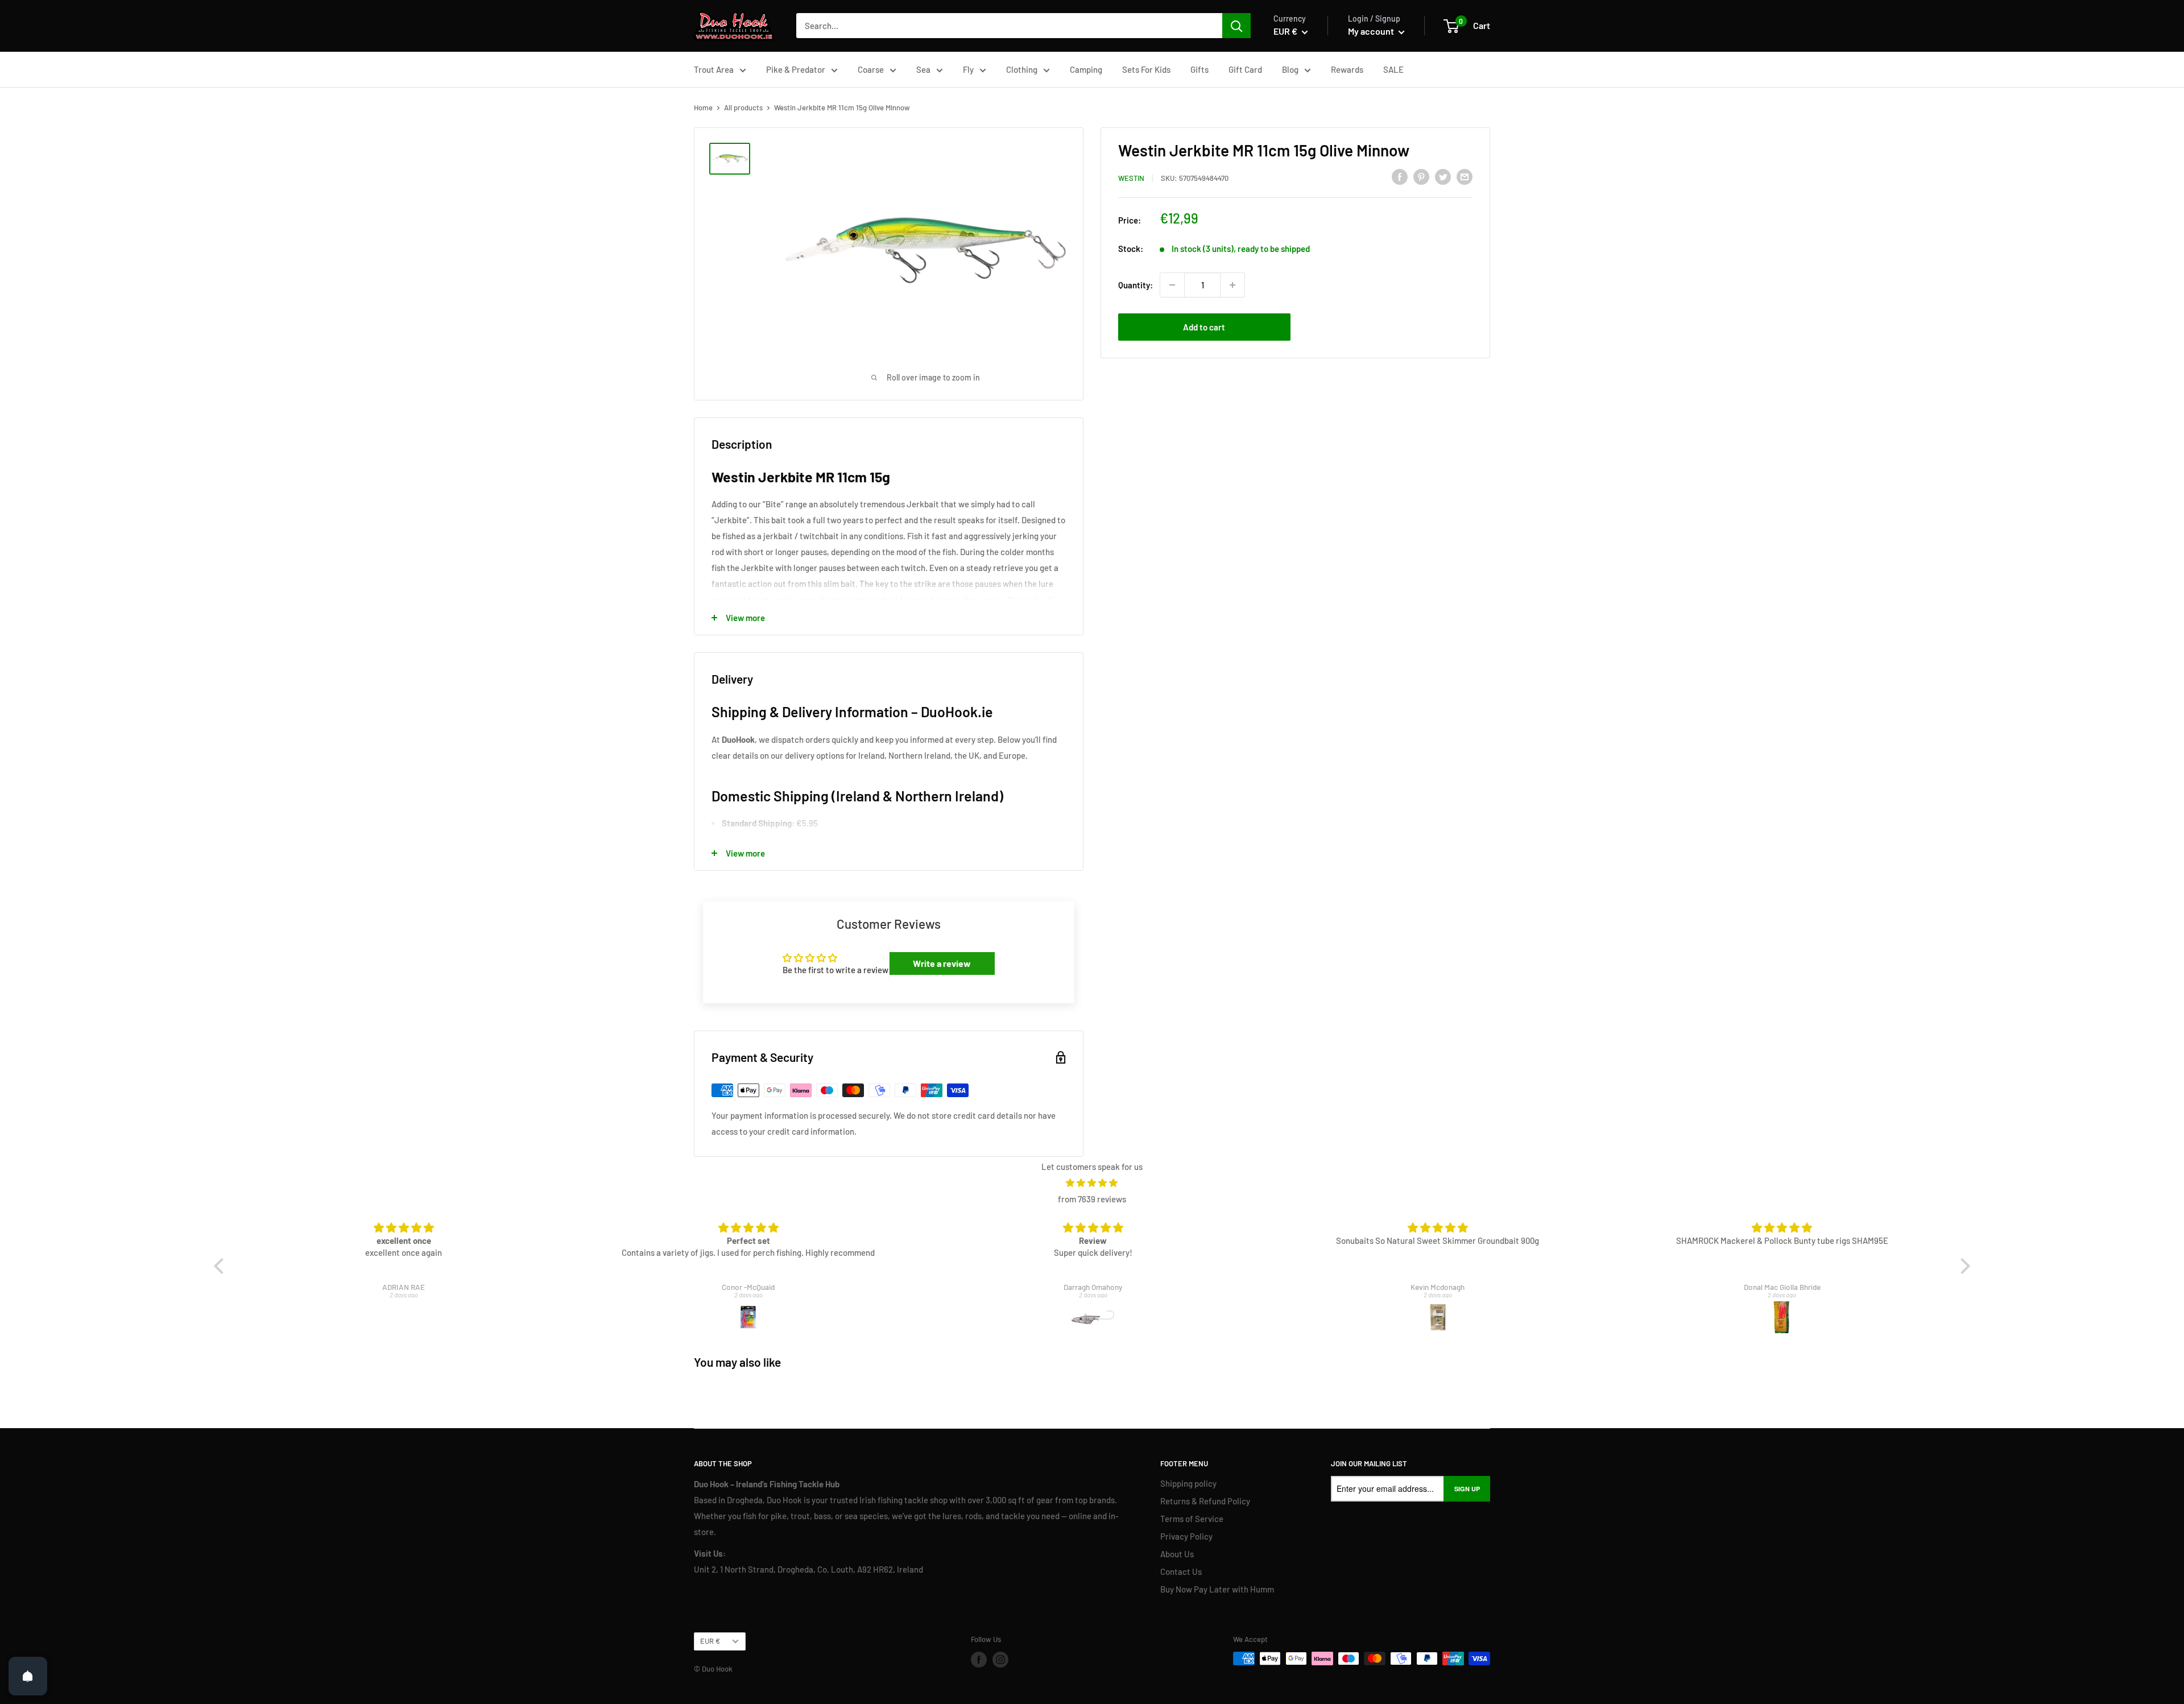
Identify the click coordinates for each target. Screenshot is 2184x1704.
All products (743, 107)
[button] (222, 1266)
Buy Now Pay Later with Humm (1217, 1589)
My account (1372, 31)
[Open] (28, 1676)
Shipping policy (1188, 1483)
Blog (1290, 69)
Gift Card (1245, 69)
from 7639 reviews (1092, 1199)
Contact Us (1181, 1571)
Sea (923, 69)
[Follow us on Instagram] (1000, 1660)
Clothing (1022, 69)
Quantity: (1136, 285)
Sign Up (1467, 1489)
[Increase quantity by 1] (1232, 285)
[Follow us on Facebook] (979, 1660)
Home (703, 107)
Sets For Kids (1146, 69)
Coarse (871, 69)
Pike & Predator (796, 69)
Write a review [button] (942, 963)
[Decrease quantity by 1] (1172, 285)
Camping (1086, 69)
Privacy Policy (1186, 1536)
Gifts (1199, 69)
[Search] (1236, 26)
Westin (1131, 178)
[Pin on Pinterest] (1421, 176)
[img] (1092, 1183)
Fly (968, 69)
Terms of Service (1192, 1519)
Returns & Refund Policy (1205, 1501)
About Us (1177, 1554)
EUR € (710, 1641)
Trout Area (714, 69)
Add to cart (1204, 327)
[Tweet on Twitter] (1443, 176)
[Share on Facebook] (1400, 176)
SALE (1393, 69)
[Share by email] (1465, 176)
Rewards (1347, 69)
